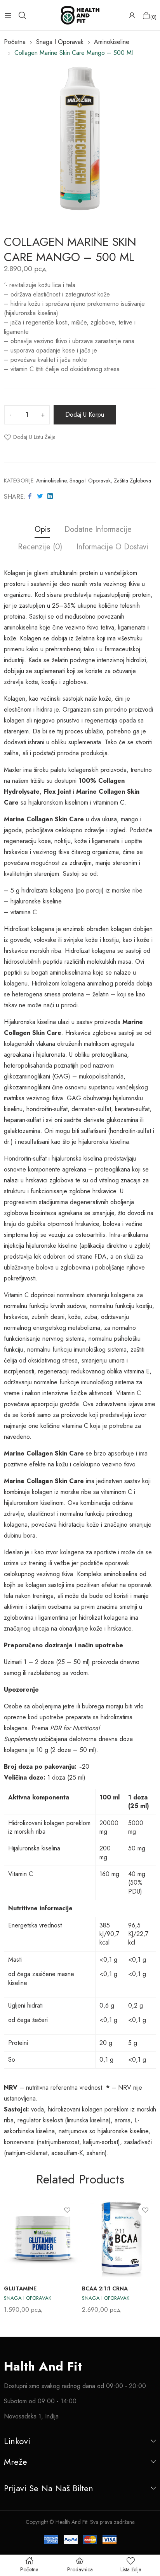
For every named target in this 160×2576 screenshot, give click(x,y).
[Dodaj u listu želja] (67, 2210)
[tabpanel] (80, 139)
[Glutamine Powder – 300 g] (43, 2238)
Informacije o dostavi (112, 547)
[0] (146, 15)
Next (150, 2256)
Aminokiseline (51, 480)
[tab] (42, 530)
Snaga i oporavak (90, 480)
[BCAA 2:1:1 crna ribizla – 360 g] (121, 2238)
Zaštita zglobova (132, 480)
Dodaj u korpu (85, 415)
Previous (10, 2256)
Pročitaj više (149, 2299)
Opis (42, 530)
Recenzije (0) (40, 547)
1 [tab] (80, 201)
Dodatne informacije (98, 530)
